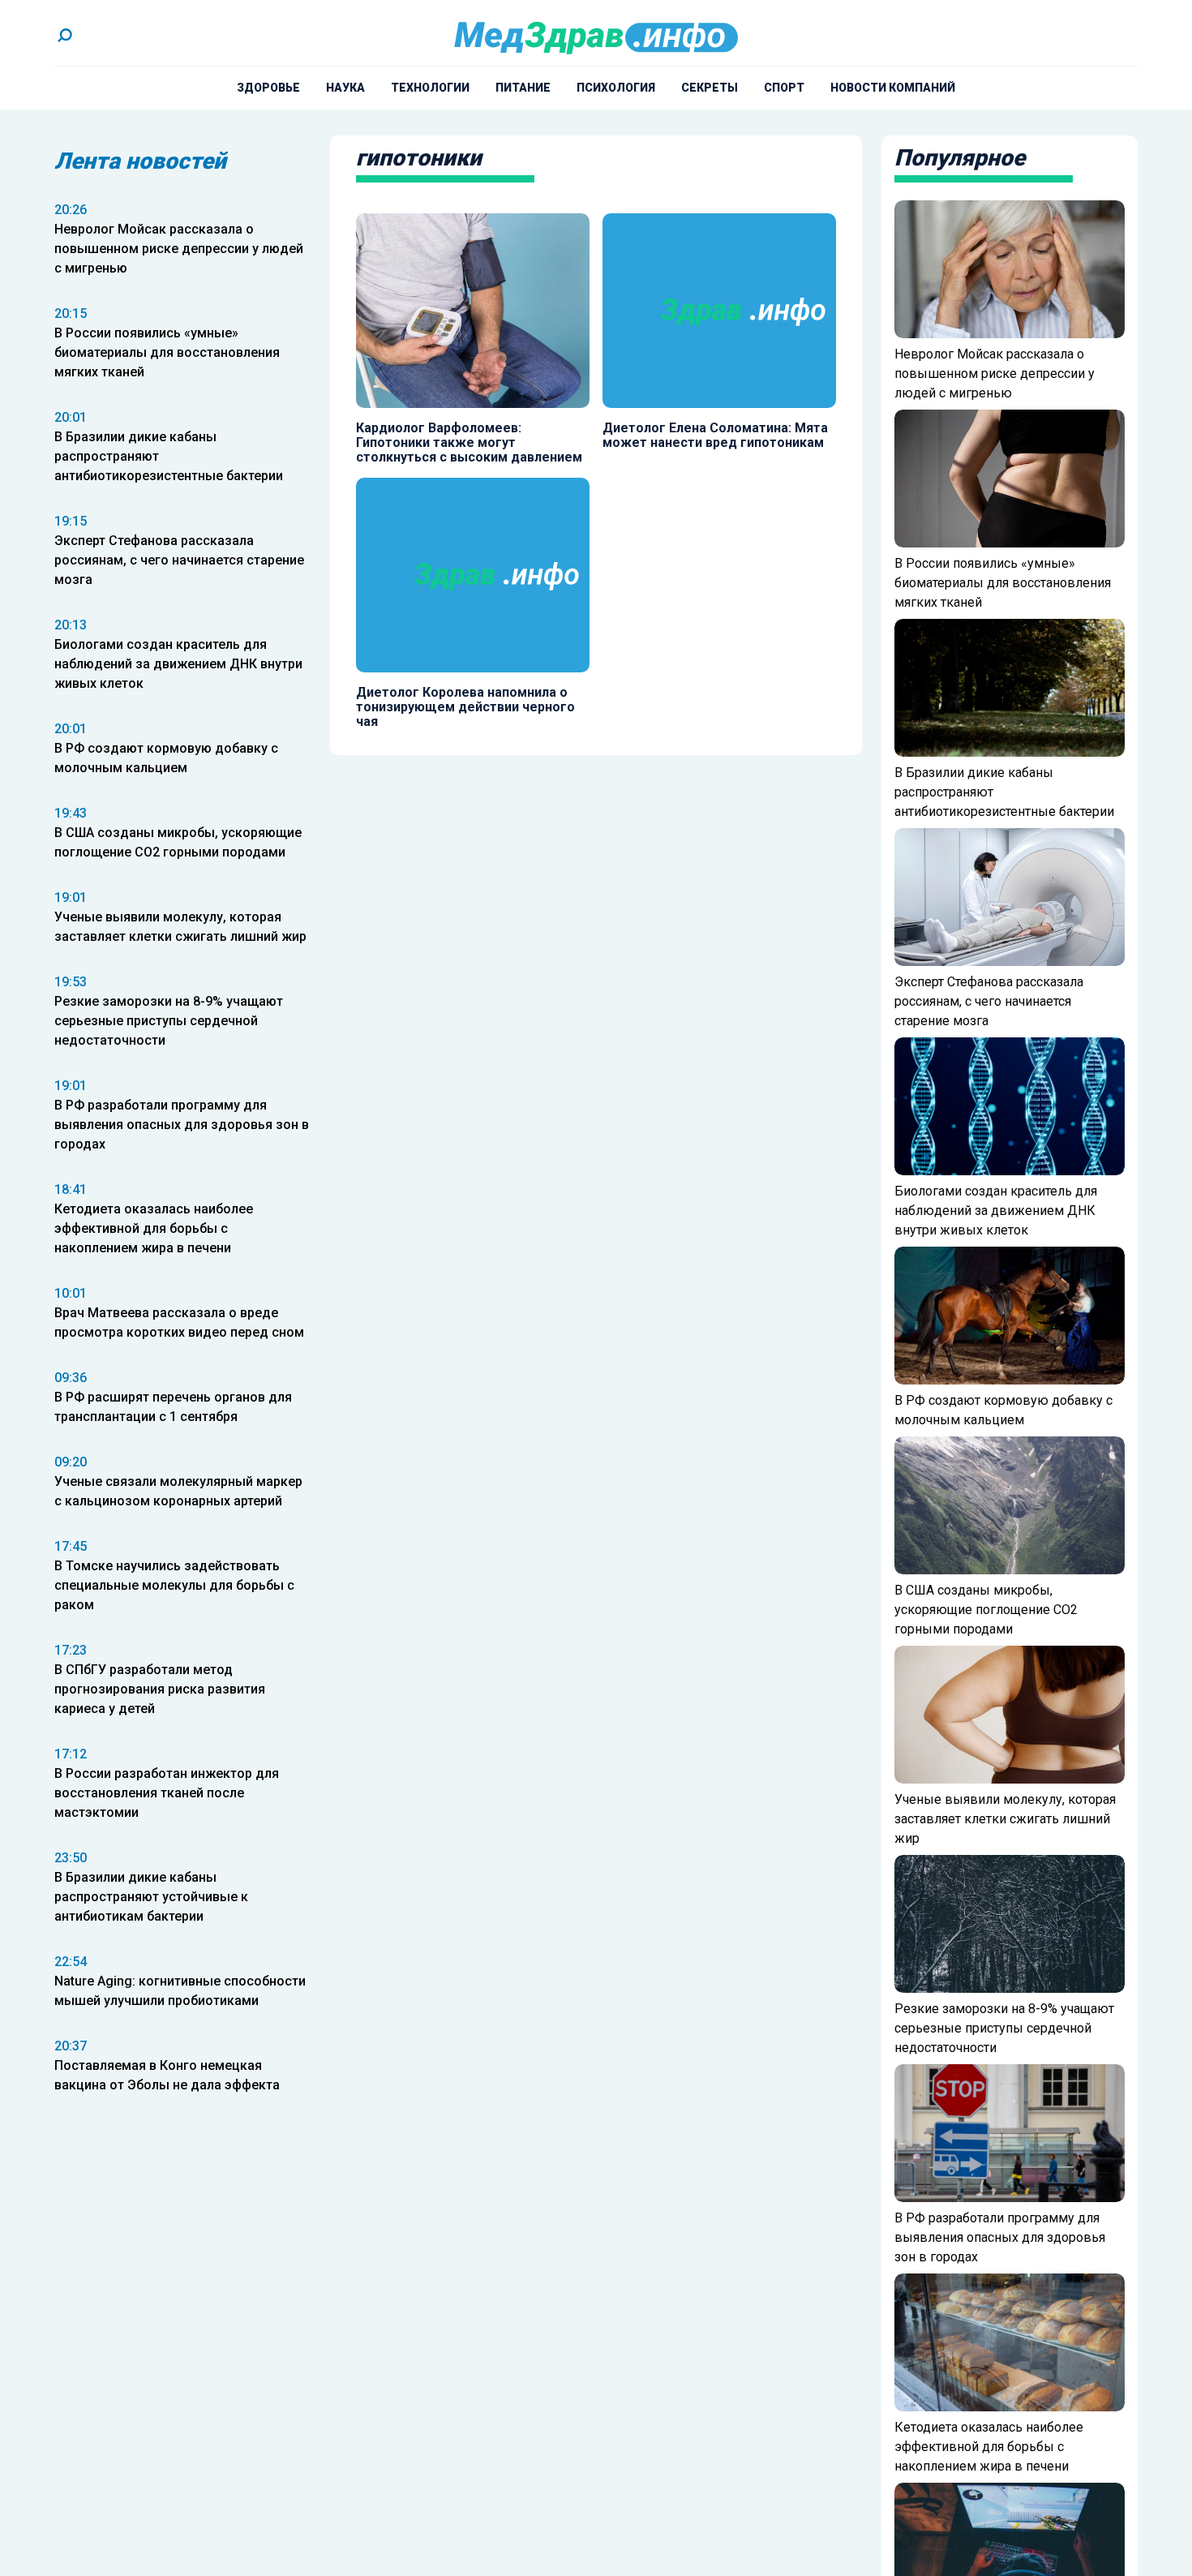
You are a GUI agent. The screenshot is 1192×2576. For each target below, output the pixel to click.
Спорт (784, 88)
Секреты (710, 88)
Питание (523, 88)
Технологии (430, 88)
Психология (616, 88)
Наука (345, 88)
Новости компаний (893, 88)
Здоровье (268, 88)
